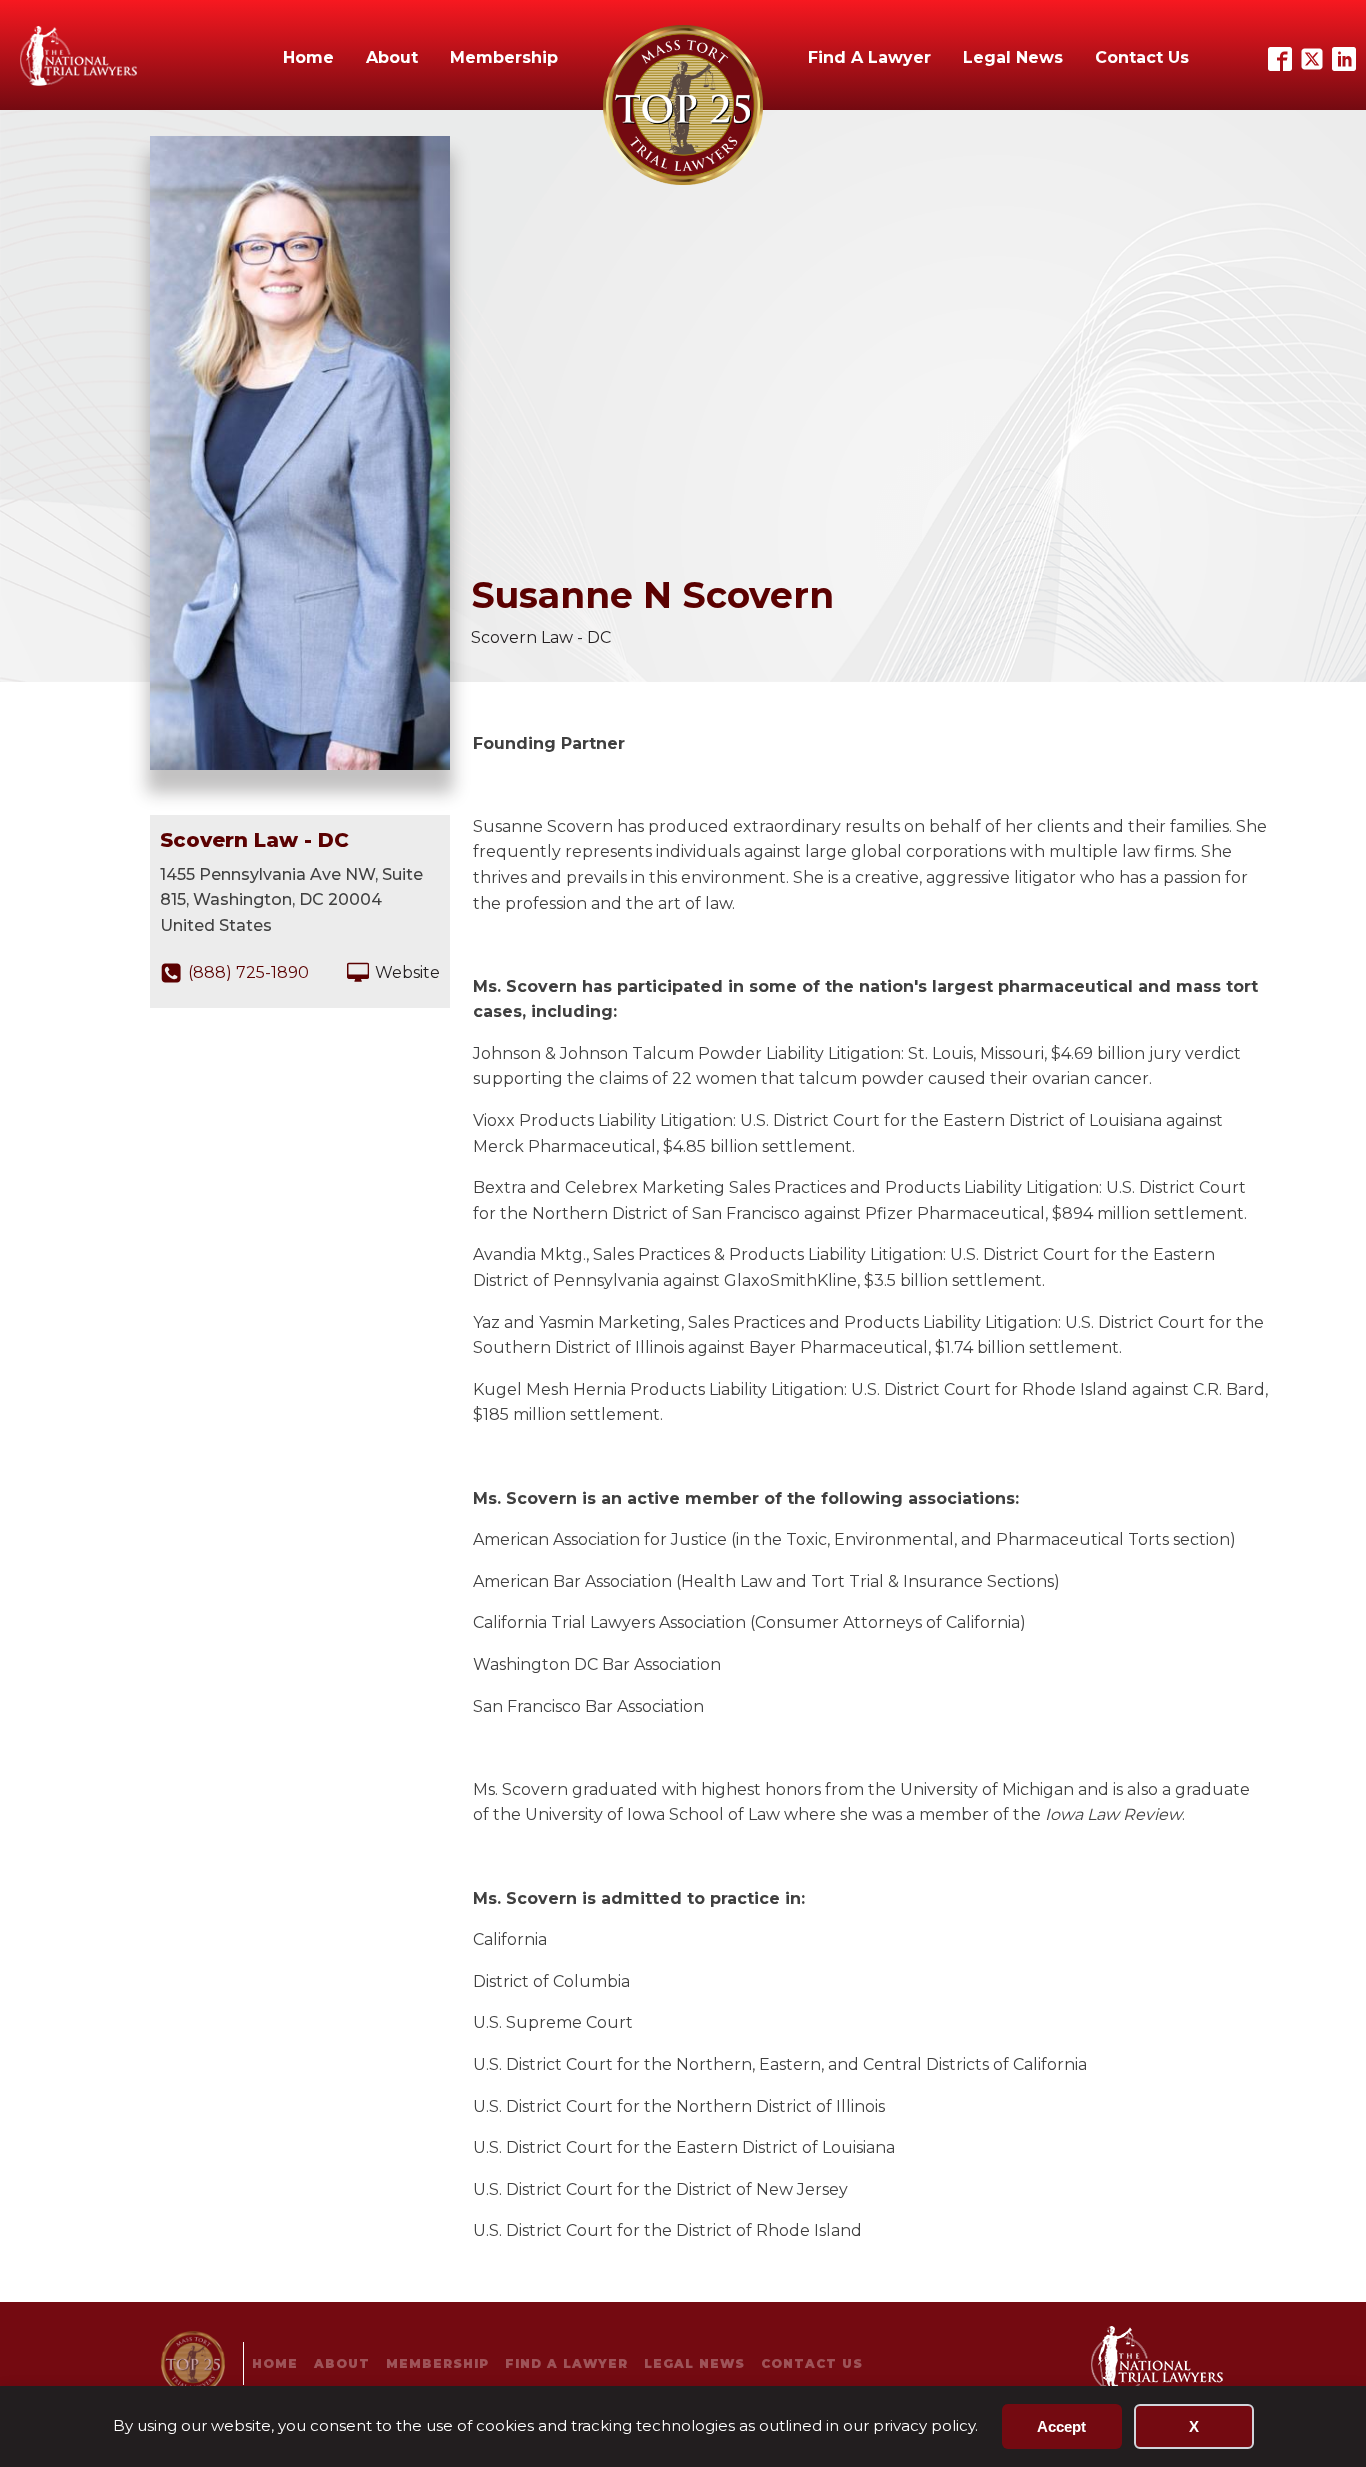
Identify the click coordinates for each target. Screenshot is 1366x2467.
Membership (504, 57)
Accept (1061, 2426)
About (392, 57)
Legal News (1013, 57)
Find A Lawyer (869, 57)
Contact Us (1142, 57)
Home (308, 57)
